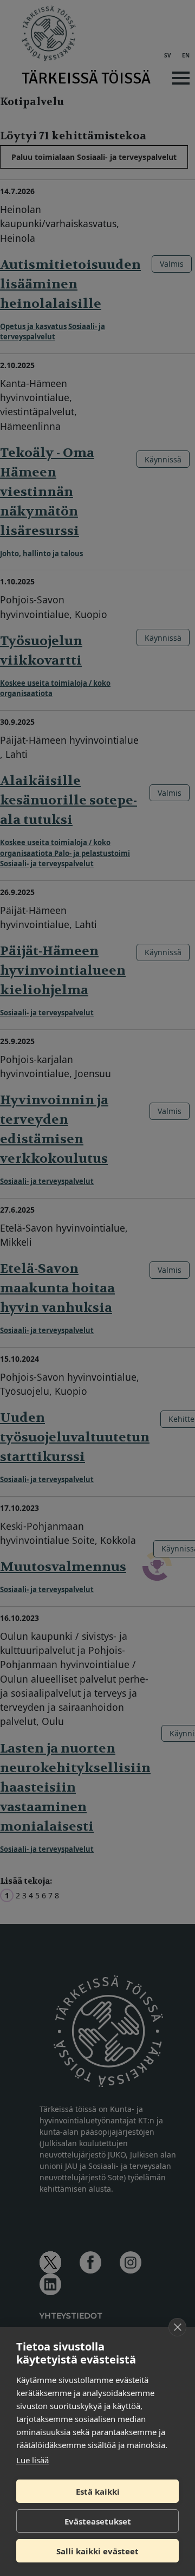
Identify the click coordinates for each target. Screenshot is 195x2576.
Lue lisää (32, 2460)
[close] (177, 2327)
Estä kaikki (98, 2491)
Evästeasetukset (98, 2521)
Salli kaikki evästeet (97, 2551)
